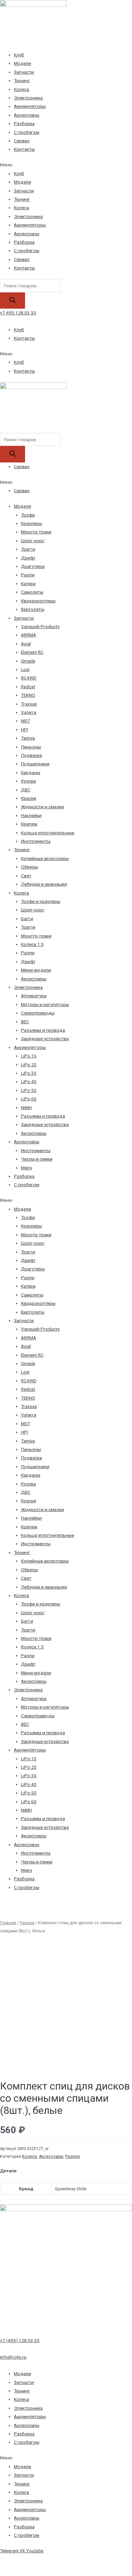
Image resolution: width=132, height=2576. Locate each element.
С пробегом (27, 132)
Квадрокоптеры (38, 601)
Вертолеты (33, 609)
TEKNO (28, 695)
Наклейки (31, 815)
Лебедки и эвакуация (44, 884)
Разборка (24, 123)
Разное (27, 1923)
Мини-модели (36, 970)
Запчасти (24, 72)
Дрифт (28, 558)
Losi (25, 669)
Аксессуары (27, 115)
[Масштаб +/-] (69, 2561)
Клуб (19, 55)
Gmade (28, 661)
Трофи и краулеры (41, 901)
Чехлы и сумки (37, 1159)
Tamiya (28, 738)
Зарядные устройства (45, 1039)
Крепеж (29, 824)
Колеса (21, 89)
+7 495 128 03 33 (18, 313)
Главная (8, 1923)
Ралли (28, 575)
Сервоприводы (38, 1013)
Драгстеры (33, 566)
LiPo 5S (29, 1090)
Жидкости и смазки (42, 807)
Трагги (28, 549)
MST (26, 721)
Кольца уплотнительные (48, 833)
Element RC (32, 652)
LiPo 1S (29, 1056)
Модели (23, 63)
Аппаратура (34, 996)
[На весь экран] (49, 2561)
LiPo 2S (29, 1065)
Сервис (22, 141)
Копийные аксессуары (45, 858)
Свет (26, 876)
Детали (8, 2171)
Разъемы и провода (43, 1030)
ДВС (26, 790)
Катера (28, 583)
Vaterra (29, 712)
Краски (29, 798)
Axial (26, 644)
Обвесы (29, 867)
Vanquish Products (40, 626)
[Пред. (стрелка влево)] (9, 2571)
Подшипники (35, 764)
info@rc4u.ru (13, 2357)
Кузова (28, 781)
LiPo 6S (29, 1099)
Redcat (28, 687)
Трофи (28, 515)
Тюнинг (22, 80)
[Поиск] (13, 301)
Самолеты (32, 592)
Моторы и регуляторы (45, 1004)
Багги (27, 919)
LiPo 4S (29, 1081)
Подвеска (31, 755)
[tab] (66, 2171)
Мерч (27, 1168)
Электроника (28, 98)
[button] (66, 165)
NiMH (26, 1107)
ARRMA (29, 635)
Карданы (31, 772)
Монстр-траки (36, 532)
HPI (25, 730)
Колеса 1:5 (32, 944)
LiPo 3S (29, 1073)
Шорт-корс (33, 541)
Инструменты (36, 841)
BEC (25, 1022)
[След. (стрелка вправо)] (29, 2571)
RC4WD (29, 678)
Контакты (24, 149)
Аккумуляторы (30, 106)
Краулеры (31, 523)
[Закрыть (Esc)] (9, 2561)
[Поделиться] (29, 2561)
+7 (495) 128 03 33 (20, 2340)
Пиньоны (31, 747)
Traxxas (29, 704)
